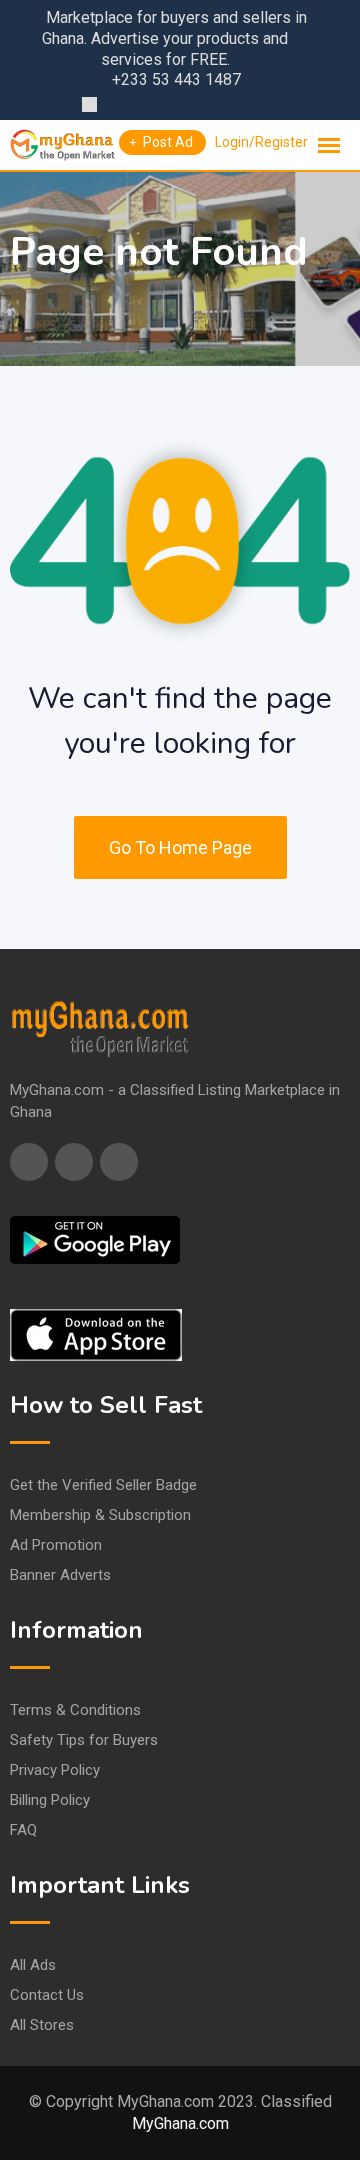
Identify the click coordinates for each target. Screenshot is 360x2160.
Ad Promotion (56, 1545)
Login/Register (261, 142)
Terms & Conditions (75, 1710)
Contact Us (47, 1995)
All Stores (42, 2025)
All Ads (33, 1965)
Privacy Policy (55, 1770)
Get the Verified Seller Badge (103, 1485)
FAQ (23, 1830)
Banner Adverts (60, 1575)
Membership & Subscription (100, 1515)
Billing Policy (50, 1800)
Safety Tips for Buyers (84, 1740)
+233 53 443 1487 (176, 79)
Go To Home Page (180, 847)
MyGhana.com (180, 2123)
